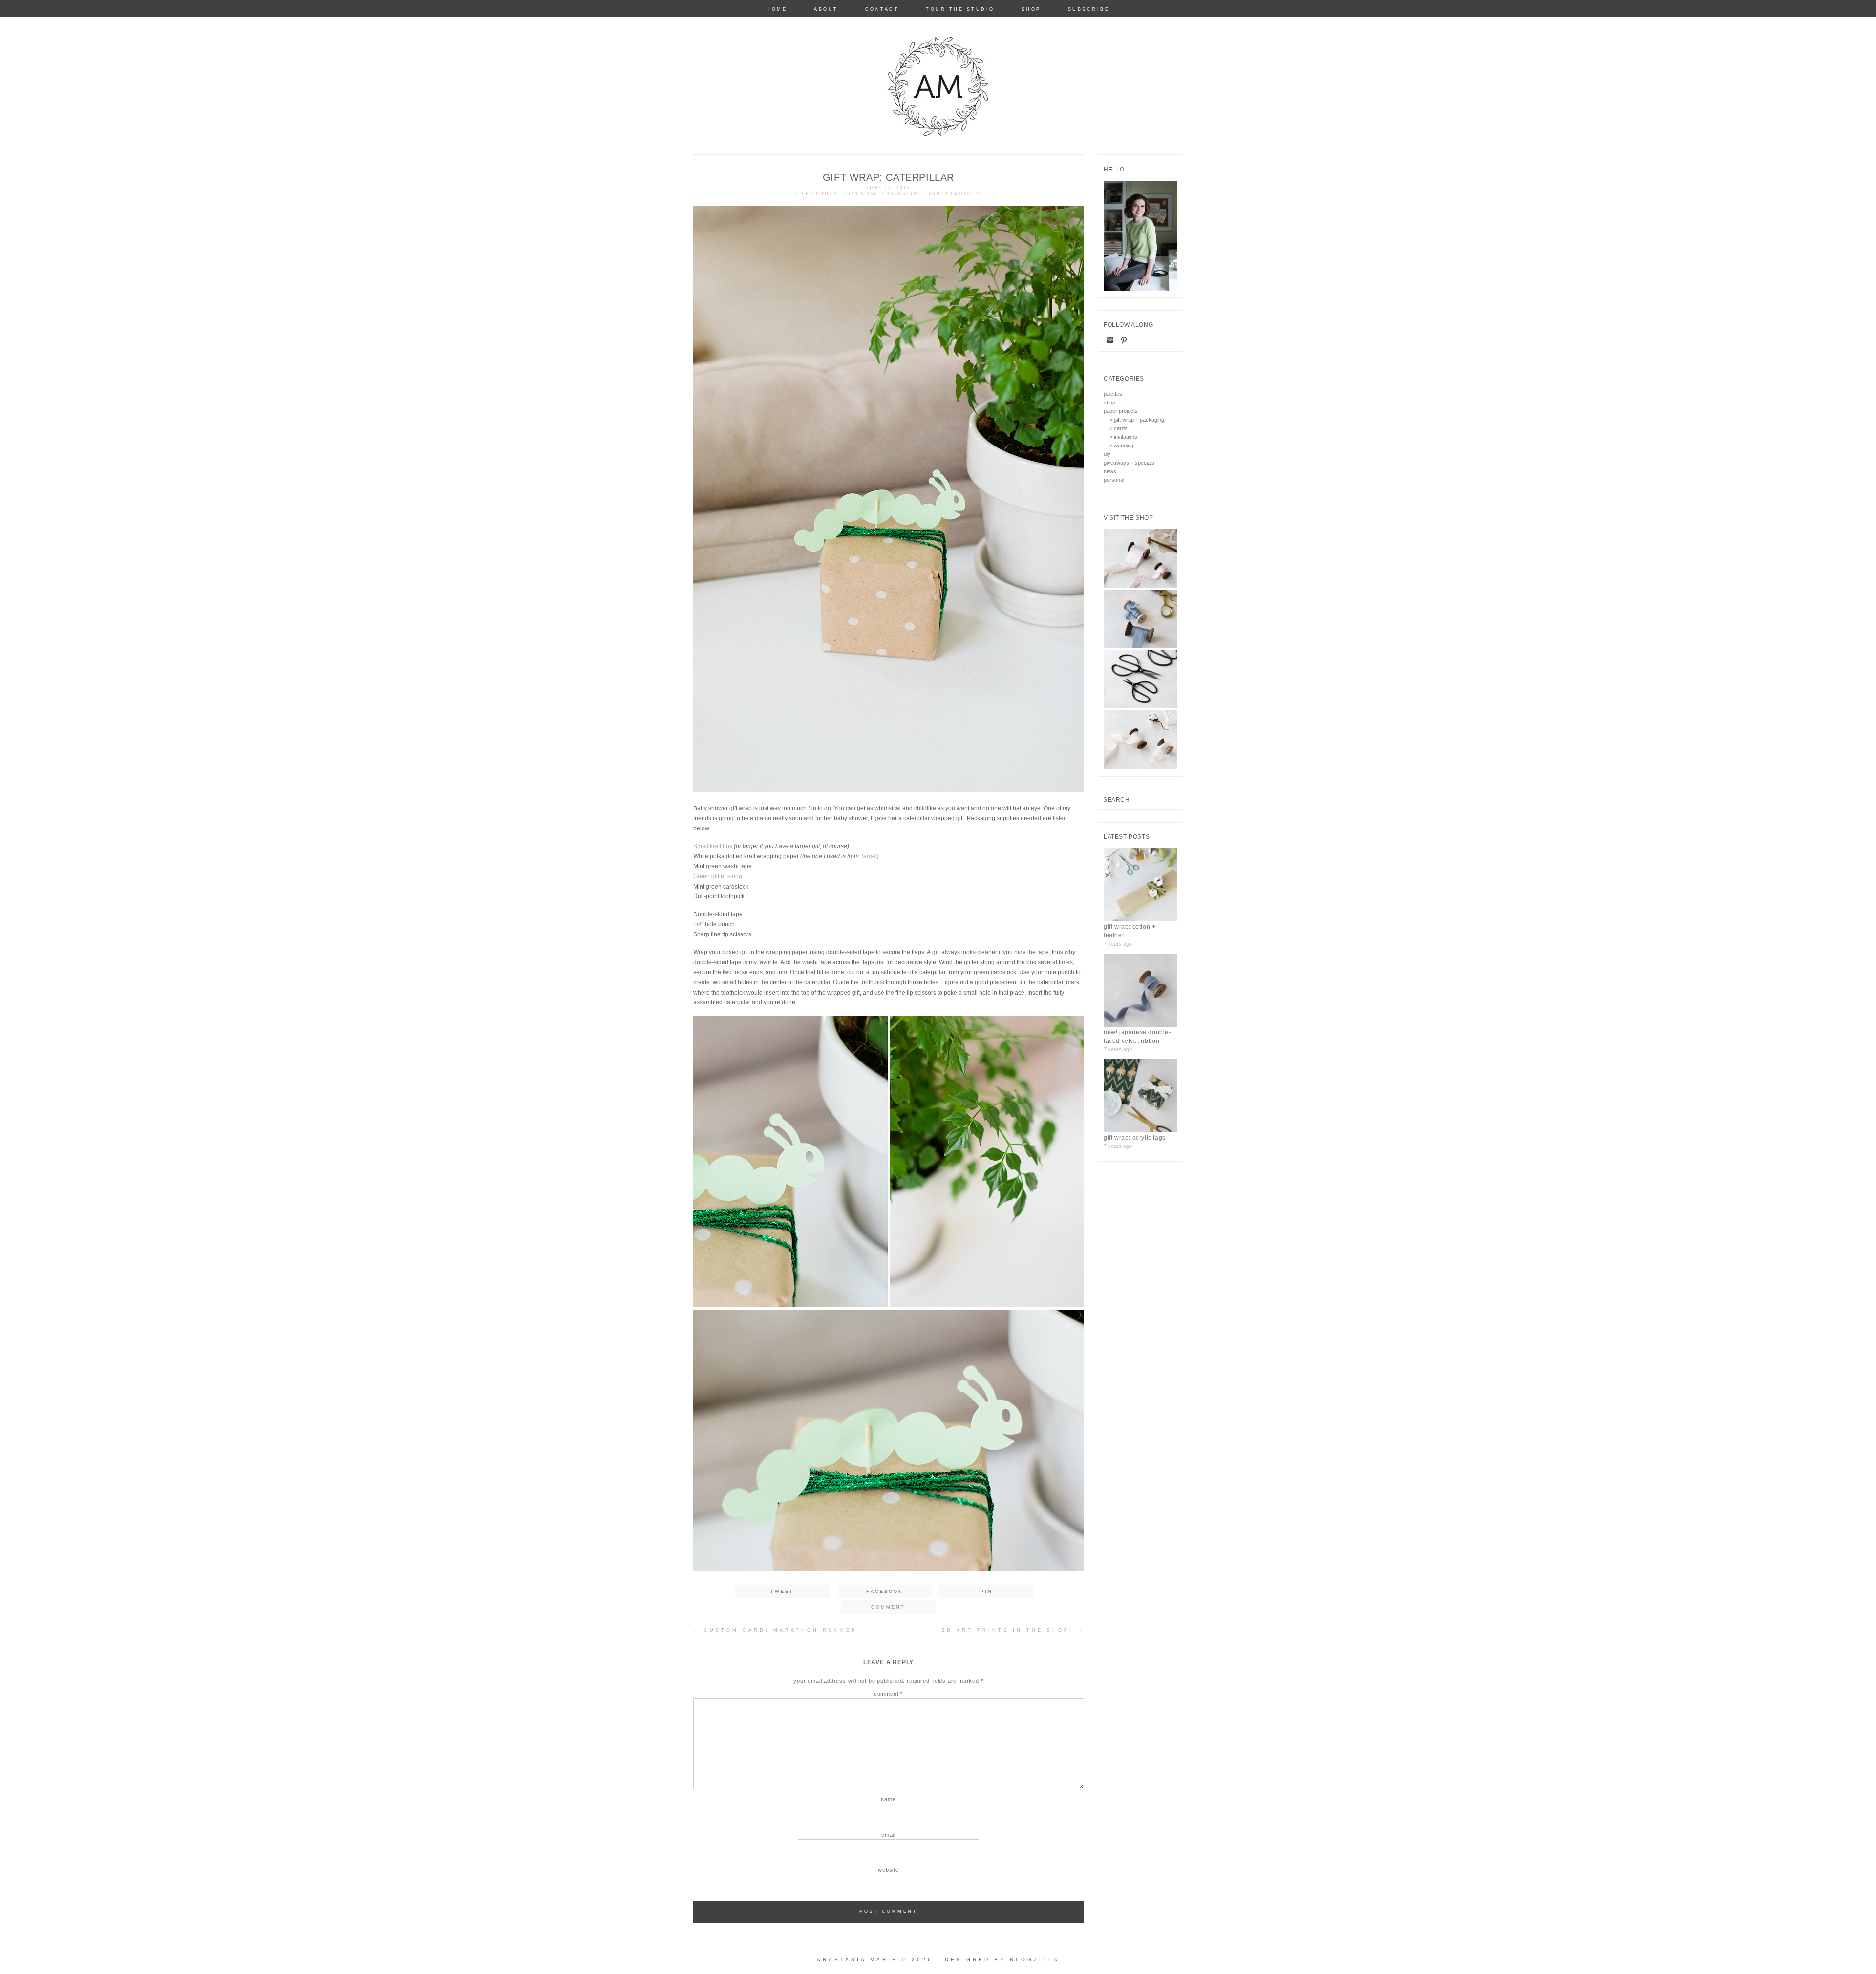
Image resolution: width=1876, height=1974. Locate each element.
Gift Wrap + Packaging (883, 194)
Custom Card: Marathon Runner (775, 1630)
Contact (882, 10)
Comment (888, 1694)
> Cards (1119, 428)
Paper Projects (955, 194)
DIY (1107, 454)
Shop (1031, 10)
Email (888, 1835)
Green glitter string (718, 876)
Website (888, 1870)
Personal (1114, 480)
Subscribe (1089, 10)
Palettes (1113, 394)
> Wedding (1121, 446)
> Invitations (1123, 437)
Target (869, 856)
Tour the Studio (960, 10)
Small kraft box (713, 846)
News (1110, 471)
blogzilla (1035, 1960)
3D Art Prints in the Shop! (1013, 1630)
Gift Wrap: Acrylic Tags (1135, 1138)
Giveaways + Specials (1129, 463)
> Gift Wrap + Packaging (1137, 420)
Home (777, 10)
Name (888, 1799)
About (826, 10)
